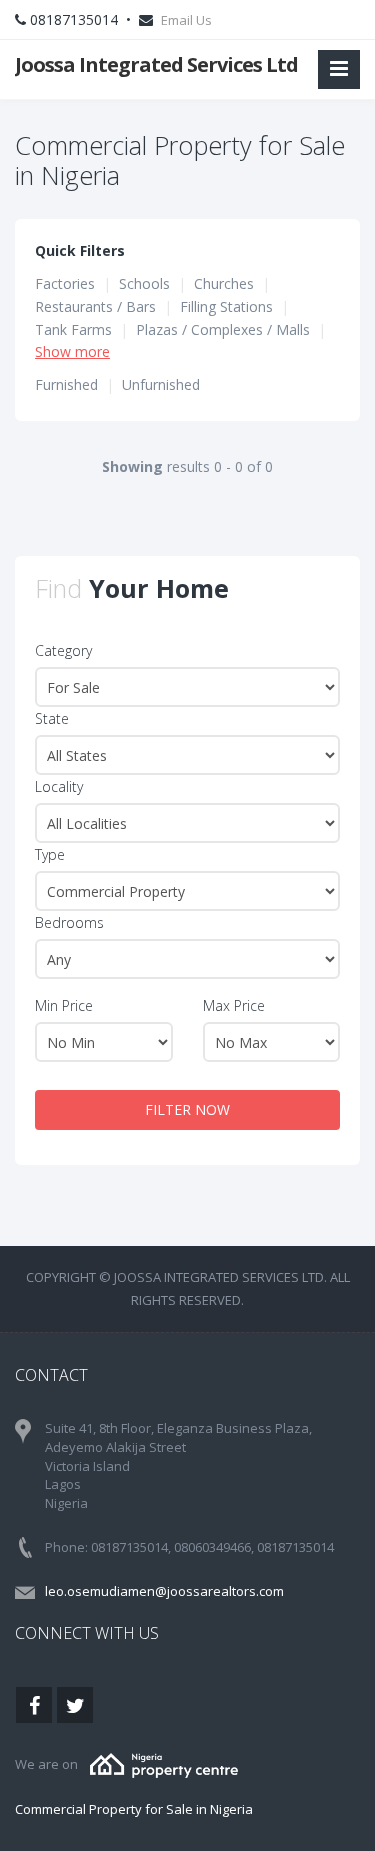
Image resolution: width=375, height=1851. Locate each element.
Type (50, 854)
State (52, 718)
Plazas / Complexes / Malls (223, 329)
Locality (59, 786)
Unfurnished (161, 384)
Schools (144, 283)
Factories (65, 283)
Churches (224, 283)
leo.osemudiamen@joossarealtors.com (164, 1591)
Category (63, 650)
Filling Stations (226, 306)
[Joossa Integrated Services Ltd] (164, 1764)
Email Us (186, 20)
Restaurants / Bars (95, 306)
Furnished (66, 384)
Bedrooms (69, 922)
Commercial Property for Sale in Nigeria (134, 1809)
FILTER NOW (187, 1109)
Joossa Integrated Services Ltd (156, 64)
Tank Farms (73, 329)
